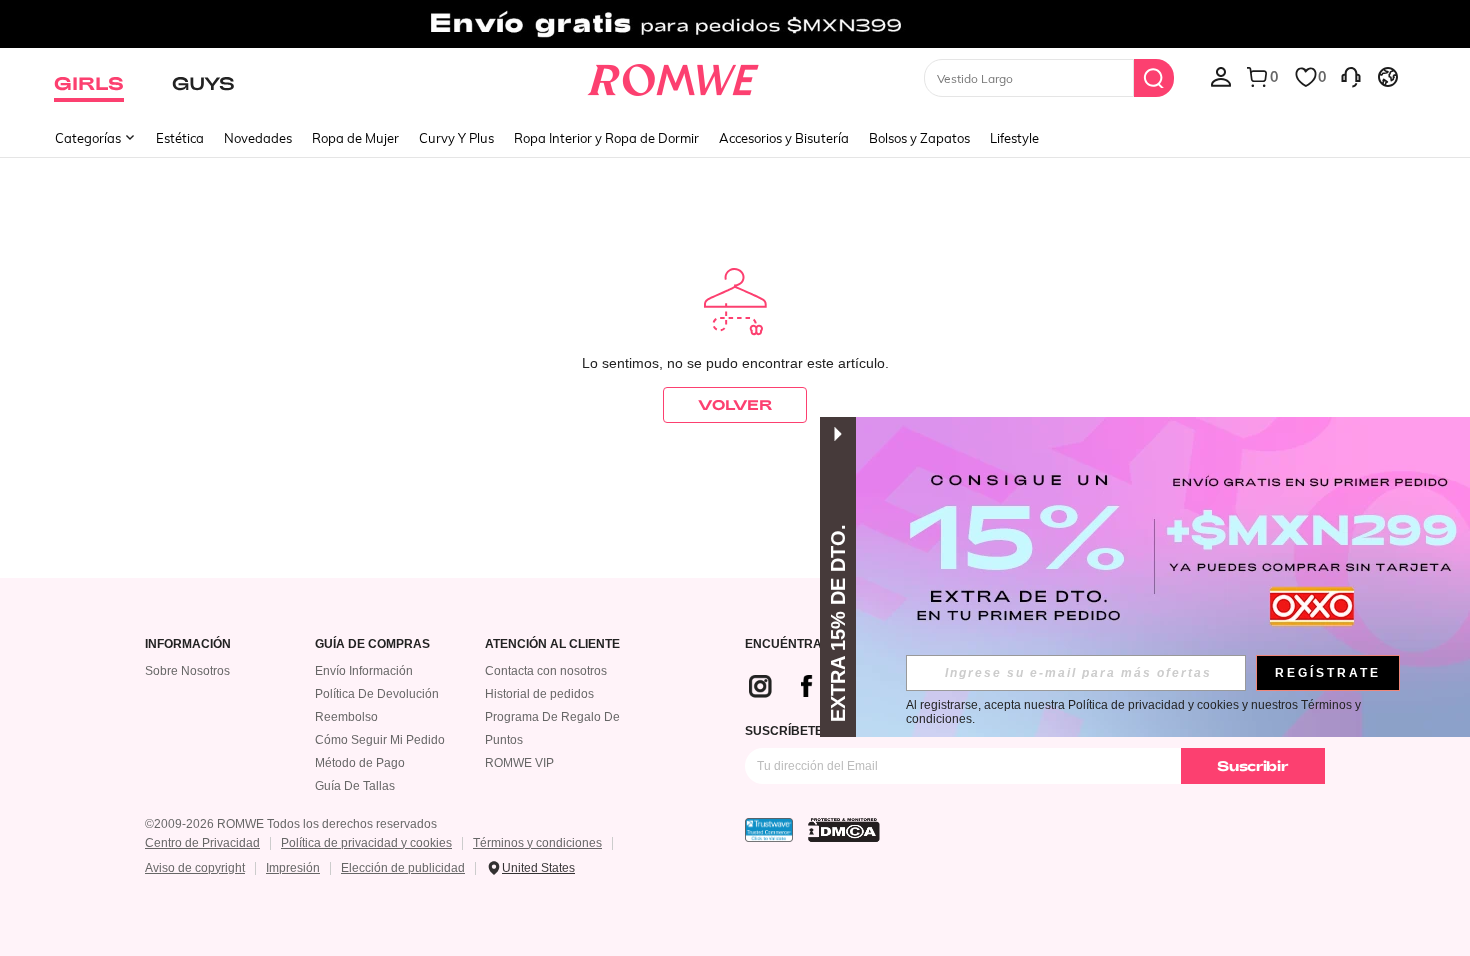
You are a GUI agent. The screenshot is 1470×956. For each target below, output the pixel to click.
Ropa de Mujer (355, 138)
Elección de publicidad (403, 868)
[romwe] (673, 76)
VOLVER (735, 404)
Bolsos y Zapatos (919, 138)
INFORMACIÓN (188, 644)
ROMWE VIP (519, 763)
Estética (180, 138)
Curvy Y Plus (456, 138)
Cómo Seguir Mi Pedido (380, 740)
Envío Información (364, 671)
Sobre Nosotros (187, 671)
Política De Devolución (377, 694)
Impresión (293, 868)
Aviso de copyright (195, 868)
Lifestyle (1014, 138)
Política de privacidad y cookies (366, 843)
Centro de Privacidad (202, 843)
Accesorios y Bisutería (784, 138)
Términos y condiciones (537, 843)
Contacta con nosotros (546, 671)
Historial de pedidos (539, 694)
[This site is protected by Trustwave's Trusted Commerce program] (769, 830)
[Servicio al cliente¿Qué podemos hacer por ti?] (1351, 76)
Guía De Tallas (355, 786)
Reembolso (346, 717)
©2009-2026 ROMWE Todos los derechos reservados (291, 824)
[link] (734, 24)
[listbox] (1221, 76)
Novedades (258, 138)
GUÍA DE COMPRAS (372, 644)
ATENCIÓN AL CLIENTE (552, 644)
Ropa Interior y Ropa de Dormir (606, 138)
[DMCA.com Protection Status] (844, 830)
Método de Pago (360, 763)
